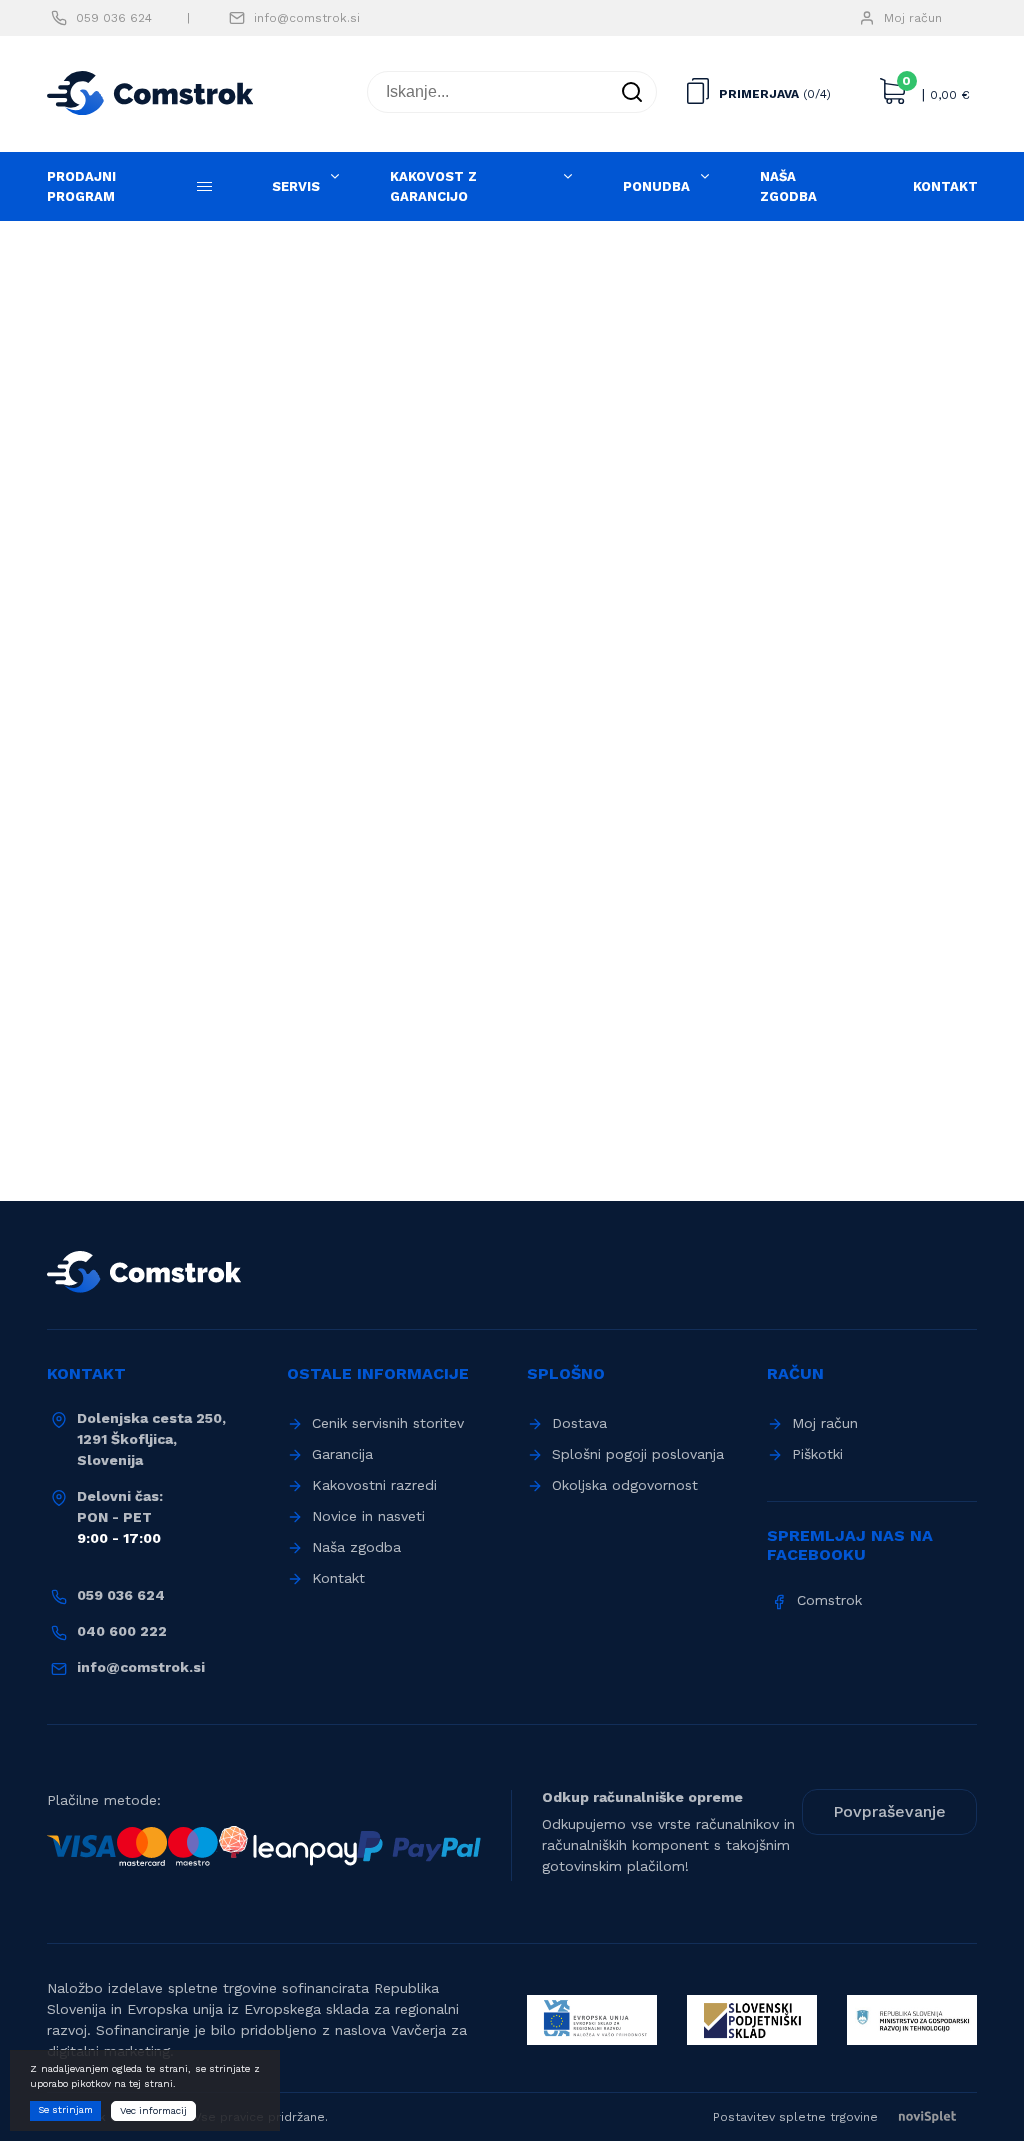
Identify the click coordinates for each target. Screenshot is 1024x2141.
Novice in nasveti (368, 1516)
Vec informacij (153, 2110)
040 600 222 (122, 1631)
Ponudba (656, 186)
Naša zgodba (788, 186)
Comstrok (829, 1600)
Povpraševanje (889, 1811)
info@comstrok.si (307, 18)
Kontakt (945, 186)
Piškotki (817, 1454)
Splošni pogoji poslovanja (638, 1454)
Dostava (579, 1423)
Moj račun (913, 18)
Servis (296, 186)
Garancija (342, 1454)
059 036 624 (114, 18)
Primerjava (759, 94)
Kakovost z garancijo (433, 186)
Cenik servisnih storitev (388, 1423)
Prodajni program (81, 186)
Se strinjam (65, 2109)
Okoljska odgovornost (625, 1485)
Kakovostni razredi (374, 1485)
